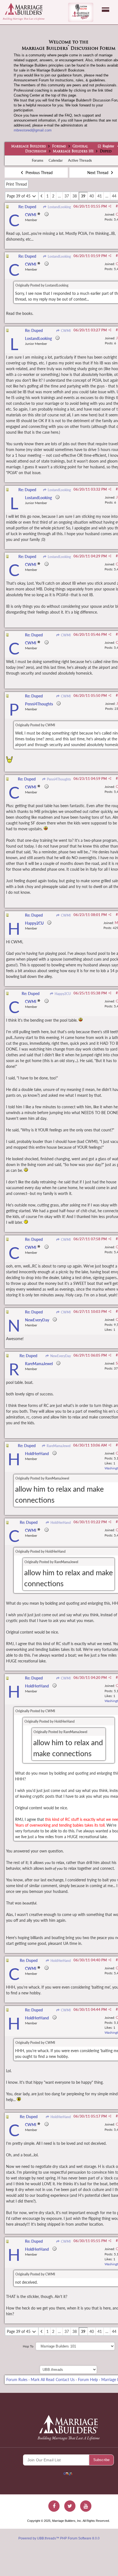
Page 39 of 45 (19, 196)
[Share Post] (110, 206)
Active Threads (80, 160)
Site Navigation (106, 10)
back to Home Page (24, 9)
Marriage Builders (29, 147)
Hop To (28, 2346)
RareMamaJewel (58, 1446)
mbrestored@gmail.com (33, 130)
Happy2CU (62, 994)
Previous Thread (39, 173)
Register (108, 146)
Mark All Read (43, 2380)
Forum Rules (17, 2380)
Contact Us (65, 2380)
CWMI (65, 331)
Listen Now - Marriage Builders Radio (81, 12)
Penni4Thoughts (58, 779)
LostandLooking (59, 207)
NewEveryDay (60, 1356)
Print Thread (16, 184)
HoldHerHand (60, 1523)
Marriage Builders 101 (73, 152)
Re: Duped (27, 207)
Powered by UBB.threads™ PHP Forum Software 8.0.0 (59, 2538)
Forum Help (88, 2380)
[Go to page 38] (42, 196)
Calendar (56, 160)
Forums (59, 147)
